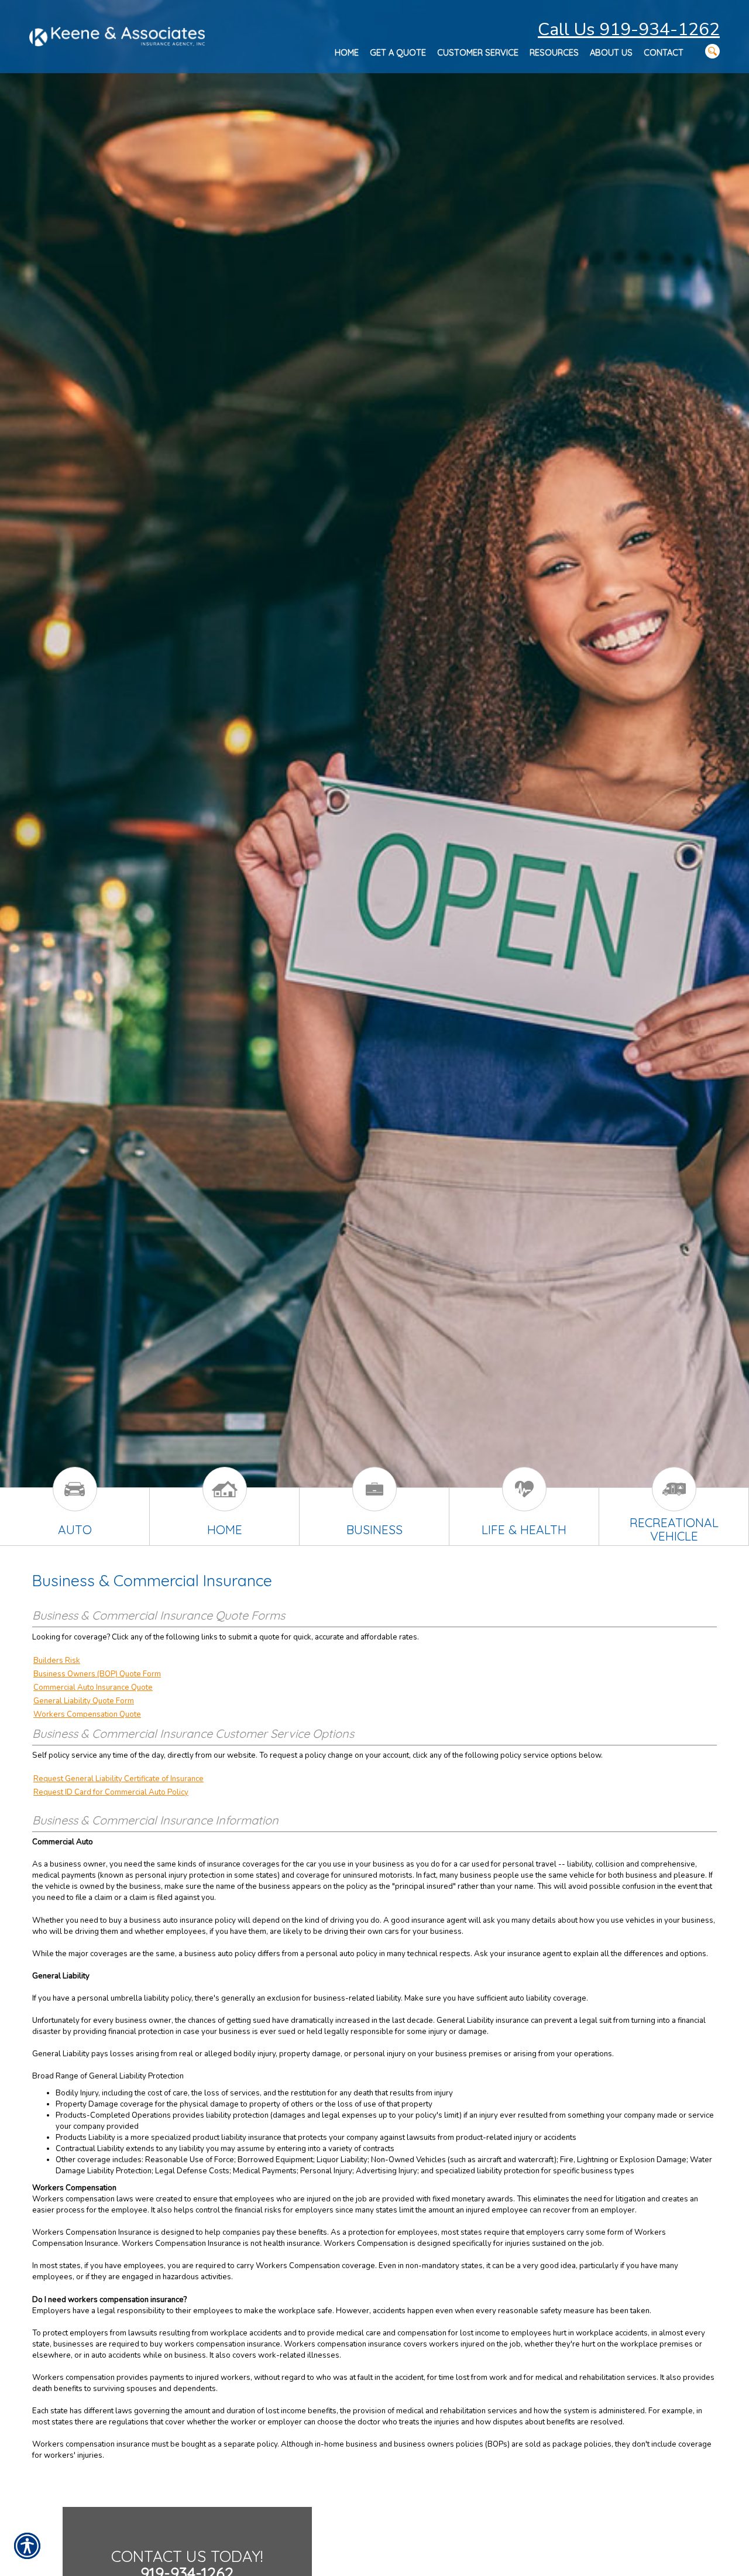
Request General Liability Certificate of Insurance (118, 1779)
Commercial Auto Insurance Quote (93, 1687)
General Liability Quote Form (84, 1701)
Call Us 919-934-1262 (629, 30)
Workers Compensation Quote (87, 1714)
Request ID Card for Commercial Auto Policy (111, 1792)
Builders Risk (57, 1661)
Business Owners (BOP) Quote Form (97, 1674)
